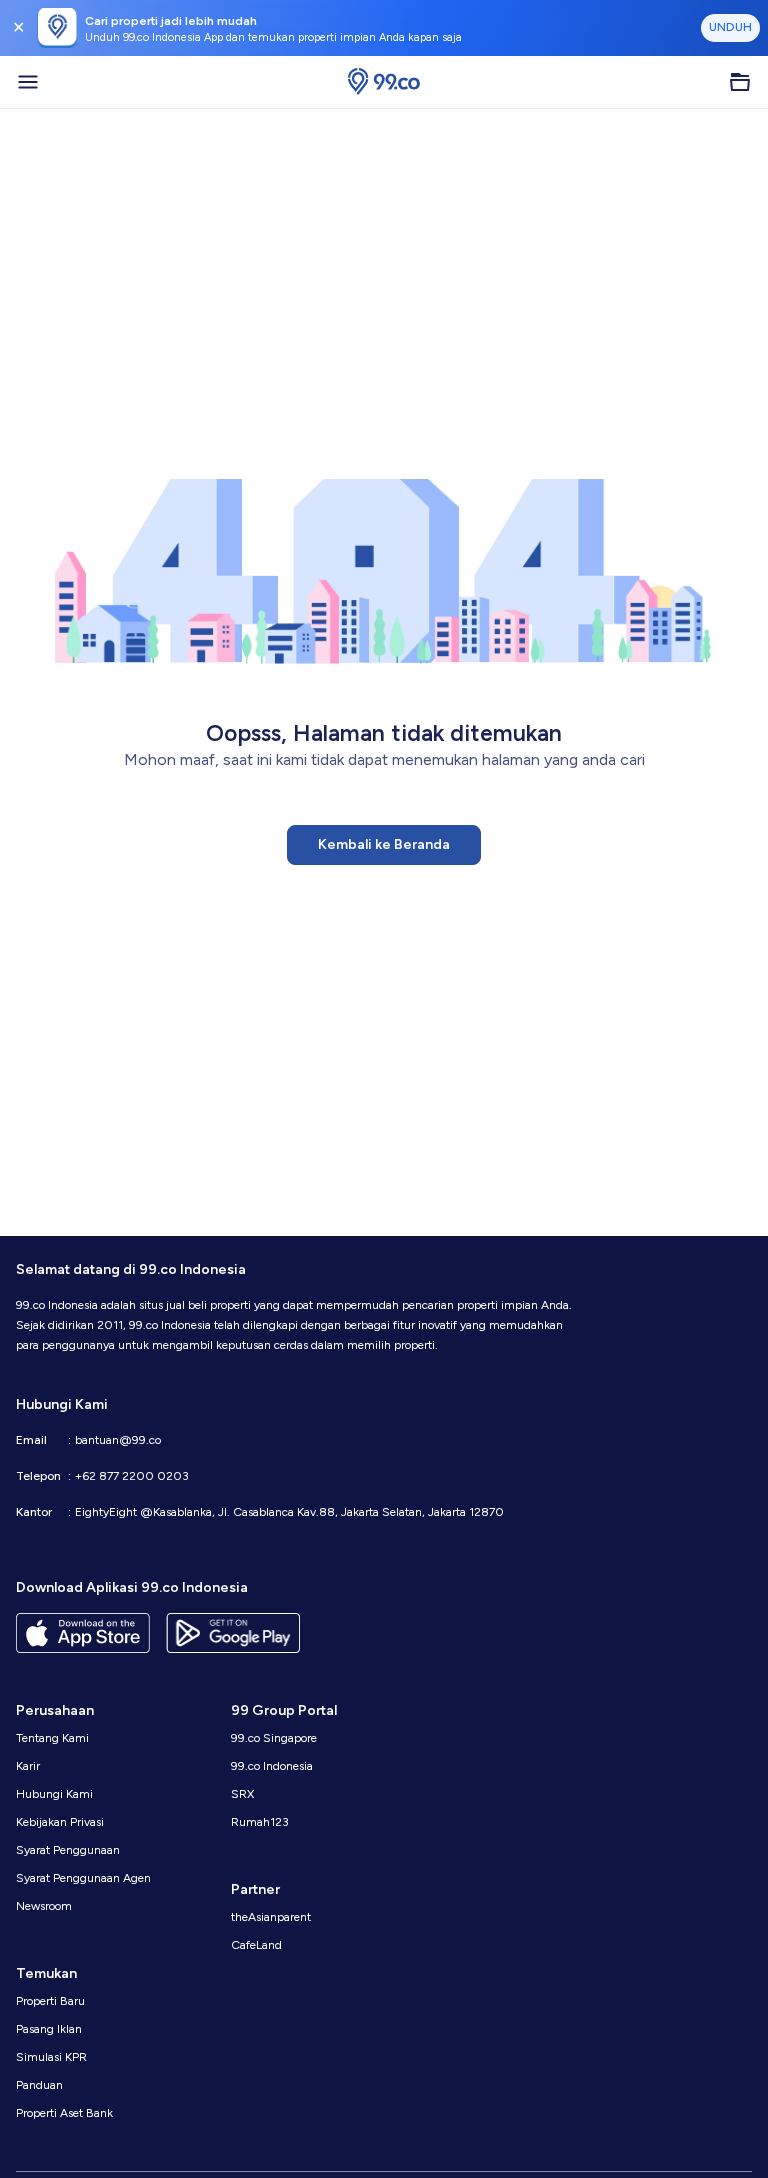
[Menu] (28, 82)
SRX (242, 1794)
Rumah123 (260, 1822)
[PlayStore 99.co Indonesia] (233, 1633)
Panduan (39, 2085)
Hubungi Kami (54, 1794)
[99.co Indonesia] (384, 82)
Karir (28, 1766)
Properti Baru (50, 2001)
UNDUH (730, 27)
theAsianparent (271, 1917)
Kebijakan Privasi (60, 1822)
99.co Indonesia (272, 1766)
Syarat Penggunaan (68, 1850)
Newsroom (44, 1906)
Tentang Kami (52, 1738)
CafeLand (256, 1945)
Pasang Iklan (49, 2029)
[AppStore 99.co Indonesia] (83, 1633)
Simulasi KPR (51, 2057)
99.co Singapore (274, 1738)
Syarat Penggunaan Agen (83, 1878)
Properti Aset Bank (64, 2113)
